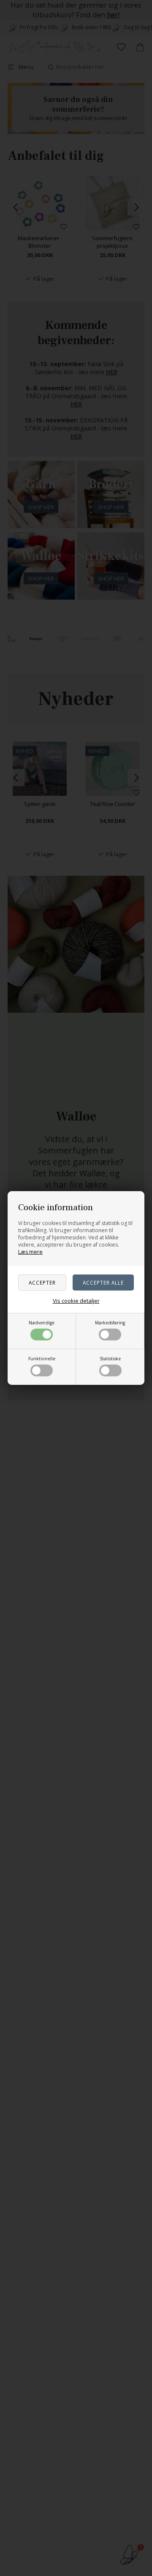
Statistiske (110, 1359)
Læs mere (30, 1252)
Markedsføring (110, 1323)
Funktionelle (42, 1359)
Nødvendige (42, 1323)
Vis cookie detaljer (76, 1301)
